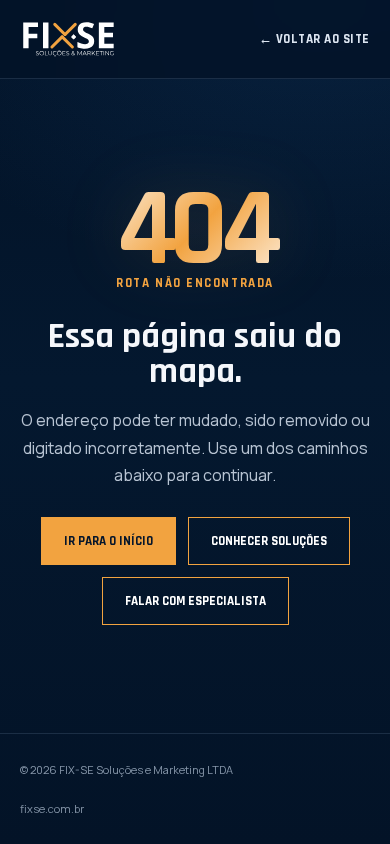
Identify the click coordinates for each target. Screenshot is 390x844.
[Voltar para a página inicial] (68, 39)
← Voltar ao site (314, 39)
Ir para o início (108, 541)
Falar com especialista (195, 601)
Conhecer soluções (269, 541)
